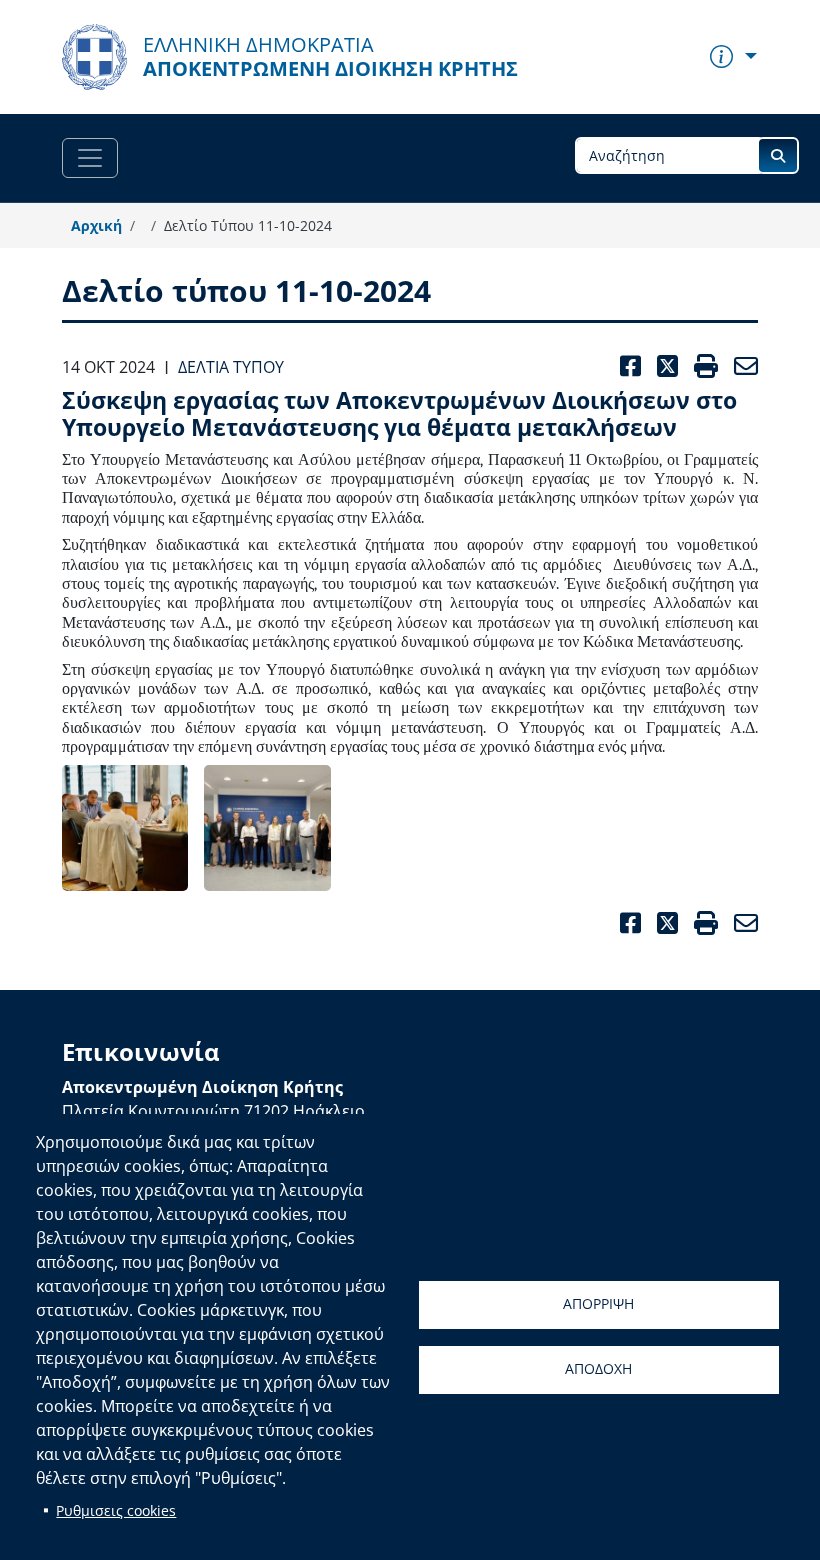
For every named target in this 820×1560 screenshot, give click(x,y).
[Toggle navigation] (90, 158)
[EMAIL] (742, 366)
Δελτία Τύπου (231, 367)
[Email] (742, 923)
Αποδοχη (598, 1368)
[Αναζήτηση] (778, 155)
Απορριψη (598, 1303)
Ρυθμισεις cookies (116, 1510)
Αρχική (96, 225)
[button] (125, 828)
